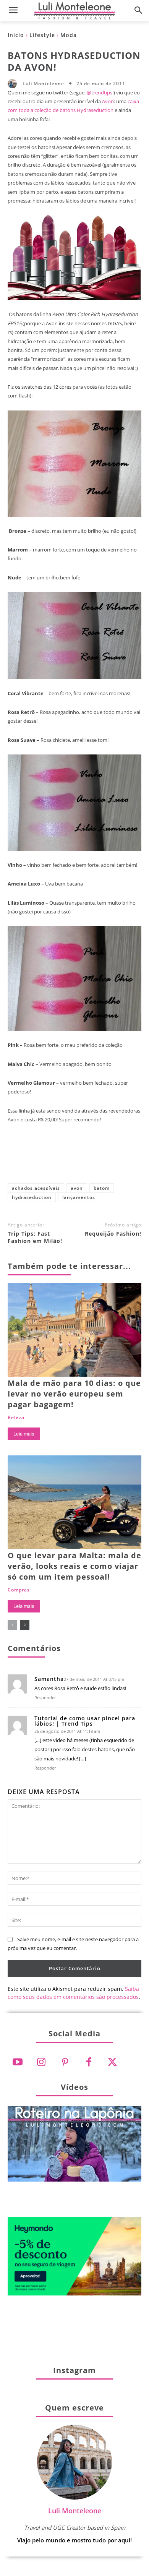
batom (102, 1188)
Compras (19, 1590)
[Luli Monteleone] (14, 84)
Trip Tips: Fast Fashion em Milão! (35, 1237)
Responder (45, 1698)
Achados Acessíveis (36, 1188)
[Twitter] (112, 2062)
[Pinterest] (74, 1160)
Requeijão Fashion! (113, 1234)
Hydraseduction (32, 1197)
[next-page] (25, 1625)
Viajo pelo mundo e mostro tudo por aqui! (74, 2540)
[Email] (125, 1160)
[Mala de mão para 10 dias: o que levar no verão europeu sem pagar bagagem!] (74, 1330)
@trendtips (100, 92)
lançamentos (79, 1197)
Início (16, 35)
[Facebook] (24, 1160)
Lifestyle (42, 35)
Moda (69, 35)
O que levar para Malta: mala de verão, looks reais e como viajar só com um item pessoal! (74, 1566)
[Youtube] (18, 2062)
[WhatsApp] (100, 1160)
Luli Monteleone (43, 84)
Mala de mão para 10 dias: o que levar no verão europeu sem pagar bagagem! (74, 1394)
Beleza (16, 1418)
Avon (108, 101)
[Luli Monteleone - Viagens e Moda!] (74, 11)
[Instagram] (41, 2062)
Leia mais (24, 1434)
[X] (49, 1160)
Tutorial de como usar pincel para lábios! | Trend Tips (85, 1721)
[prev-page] (12, 1625)
